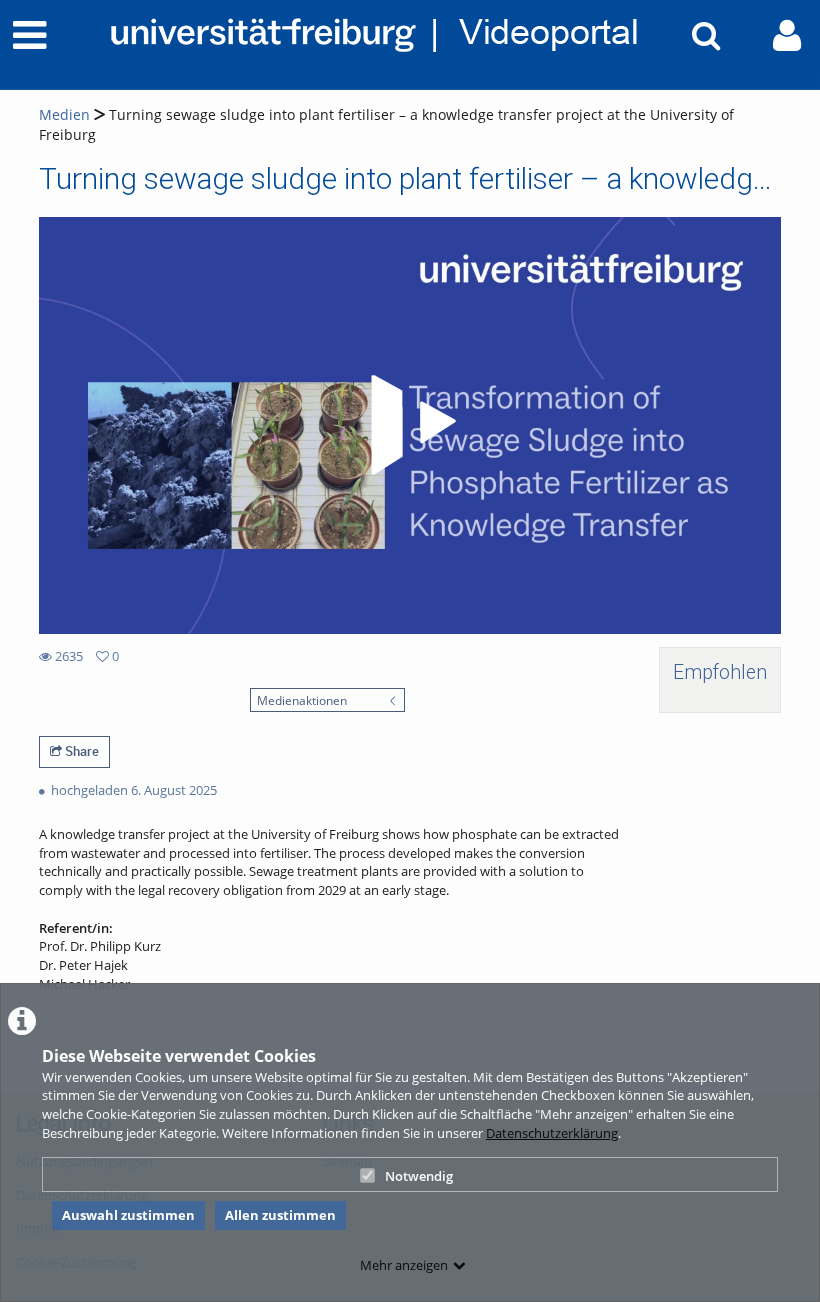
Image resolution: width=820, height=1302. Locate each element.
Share (80, 751)
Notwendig (419, 1176)
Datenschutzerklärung (552, 1133)
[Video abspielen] (410, 425)
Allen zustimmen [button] (280, 1215)
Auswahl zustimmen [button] (128, 1215)
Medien (64, 114)
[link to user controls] (787, 35)
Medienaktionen (302, 700)
